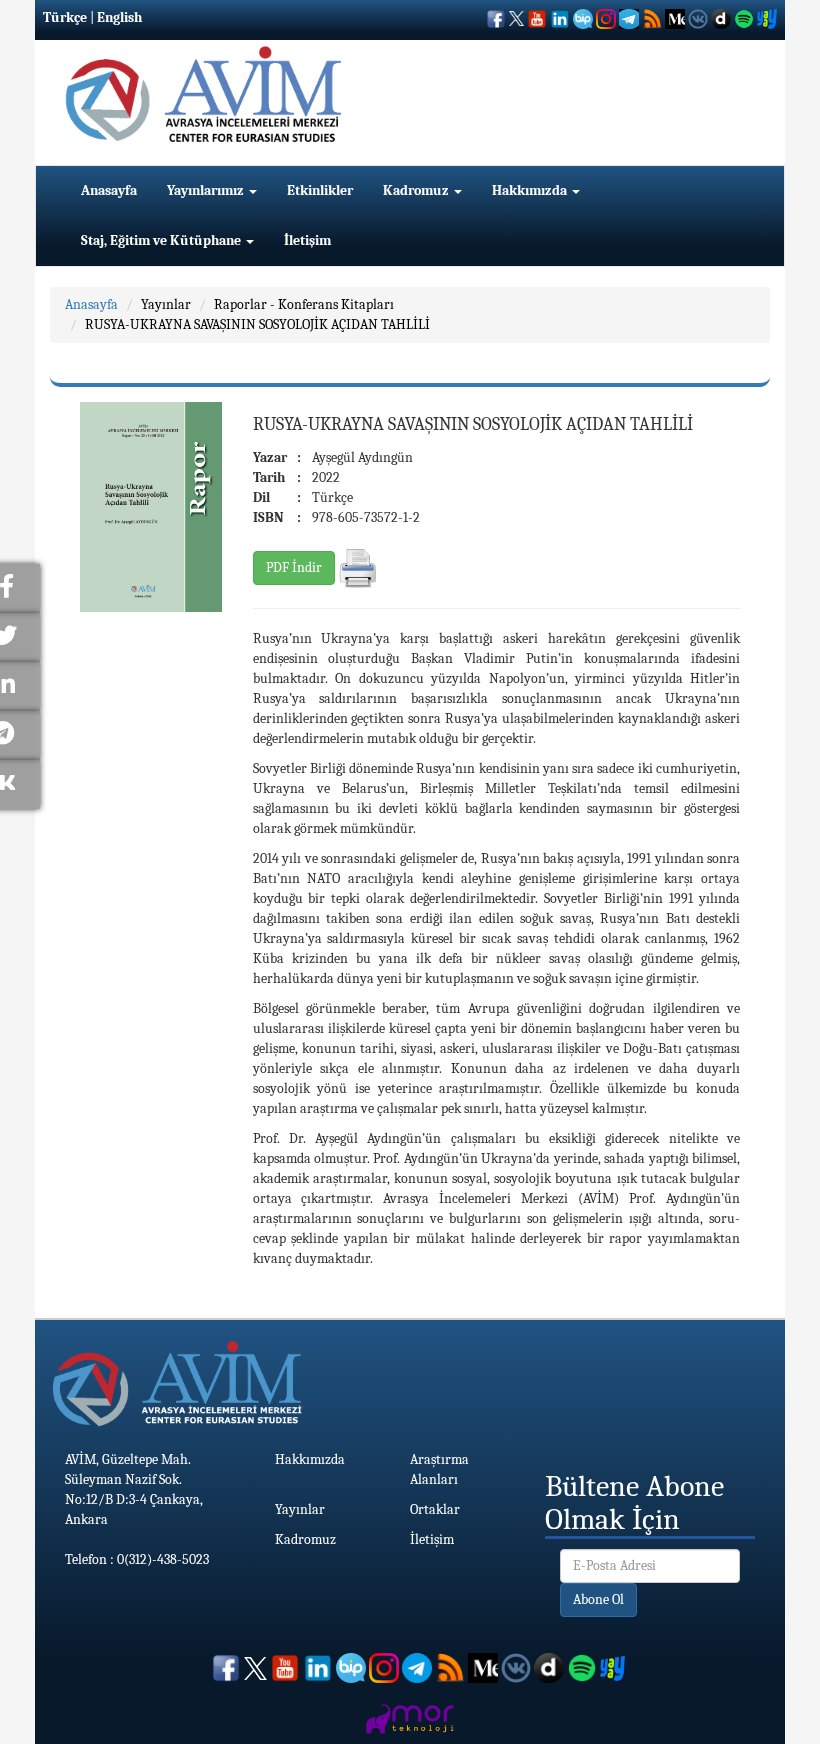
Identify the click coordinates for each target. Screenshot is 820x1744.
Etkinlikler (320, 190)
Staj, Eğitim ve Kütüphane (162, 240)
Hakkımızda (531, 190)
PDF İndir (294, 567)
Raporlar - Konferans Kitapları (304, 304)
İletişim (307, 240)
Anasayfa (109, 190)
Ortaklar (435, 1509)
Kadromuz (417, 190)
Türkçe (65, 17)
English (119, 17)
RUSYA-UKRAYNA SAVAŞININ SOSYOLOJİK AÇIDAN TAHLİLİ (257, 324)
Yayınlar (166, 304)
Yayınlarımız (207, 190)
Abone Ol (598, 1599)
